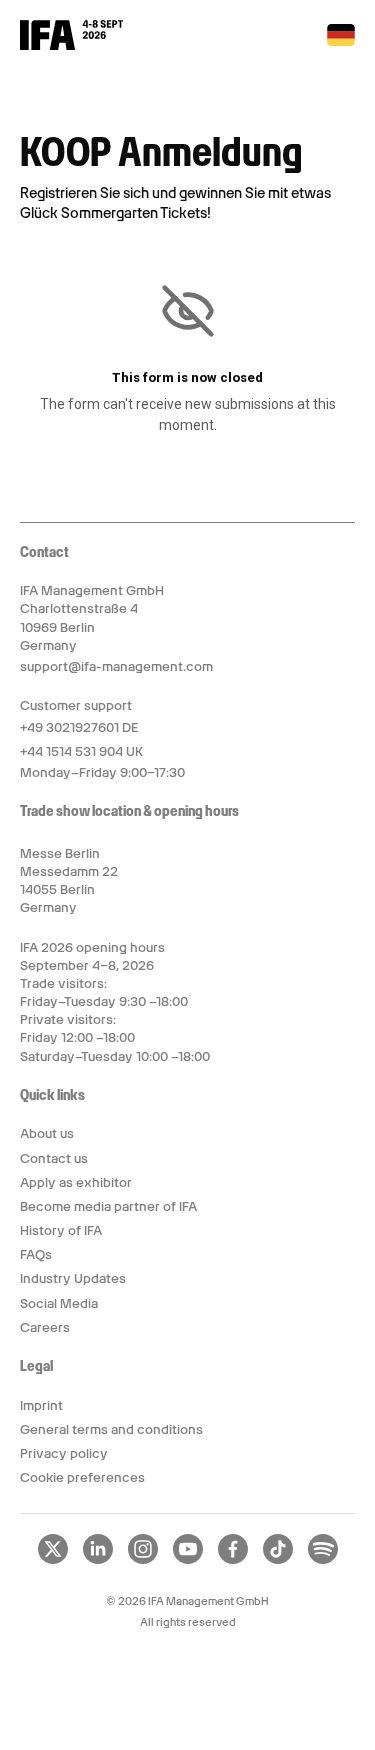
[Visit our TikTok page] (278, 1560)
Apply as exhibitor (76, 1182)
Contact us (54, 1158)
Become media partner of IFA (108, 1206)
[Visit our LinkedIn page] (98, 1560)
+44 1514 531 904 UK (81, 751)
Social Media (59, 1303)
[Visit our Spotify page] (323, 1560)
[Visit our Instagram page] (143, 1560)
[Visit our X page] (53, 1560)
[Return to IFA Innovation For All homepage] (71, 45)
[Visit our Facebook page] (233, 1560)
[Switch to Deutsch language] (341, 42)
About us (47, 1133)
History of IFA (61, 1230)
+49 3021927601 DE (79, 727)
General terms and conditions (111, 1429)
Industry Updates (73, 1278)
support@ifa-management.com (116, 666)
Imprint (41, 1405)
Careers (45, 1327)
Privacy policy (64, 1453)
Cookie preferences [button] (82, 1477)
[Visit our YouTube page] (188, 1560)
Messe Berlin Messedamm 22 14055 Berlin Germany (69, 881)
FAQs (36, 1254)
